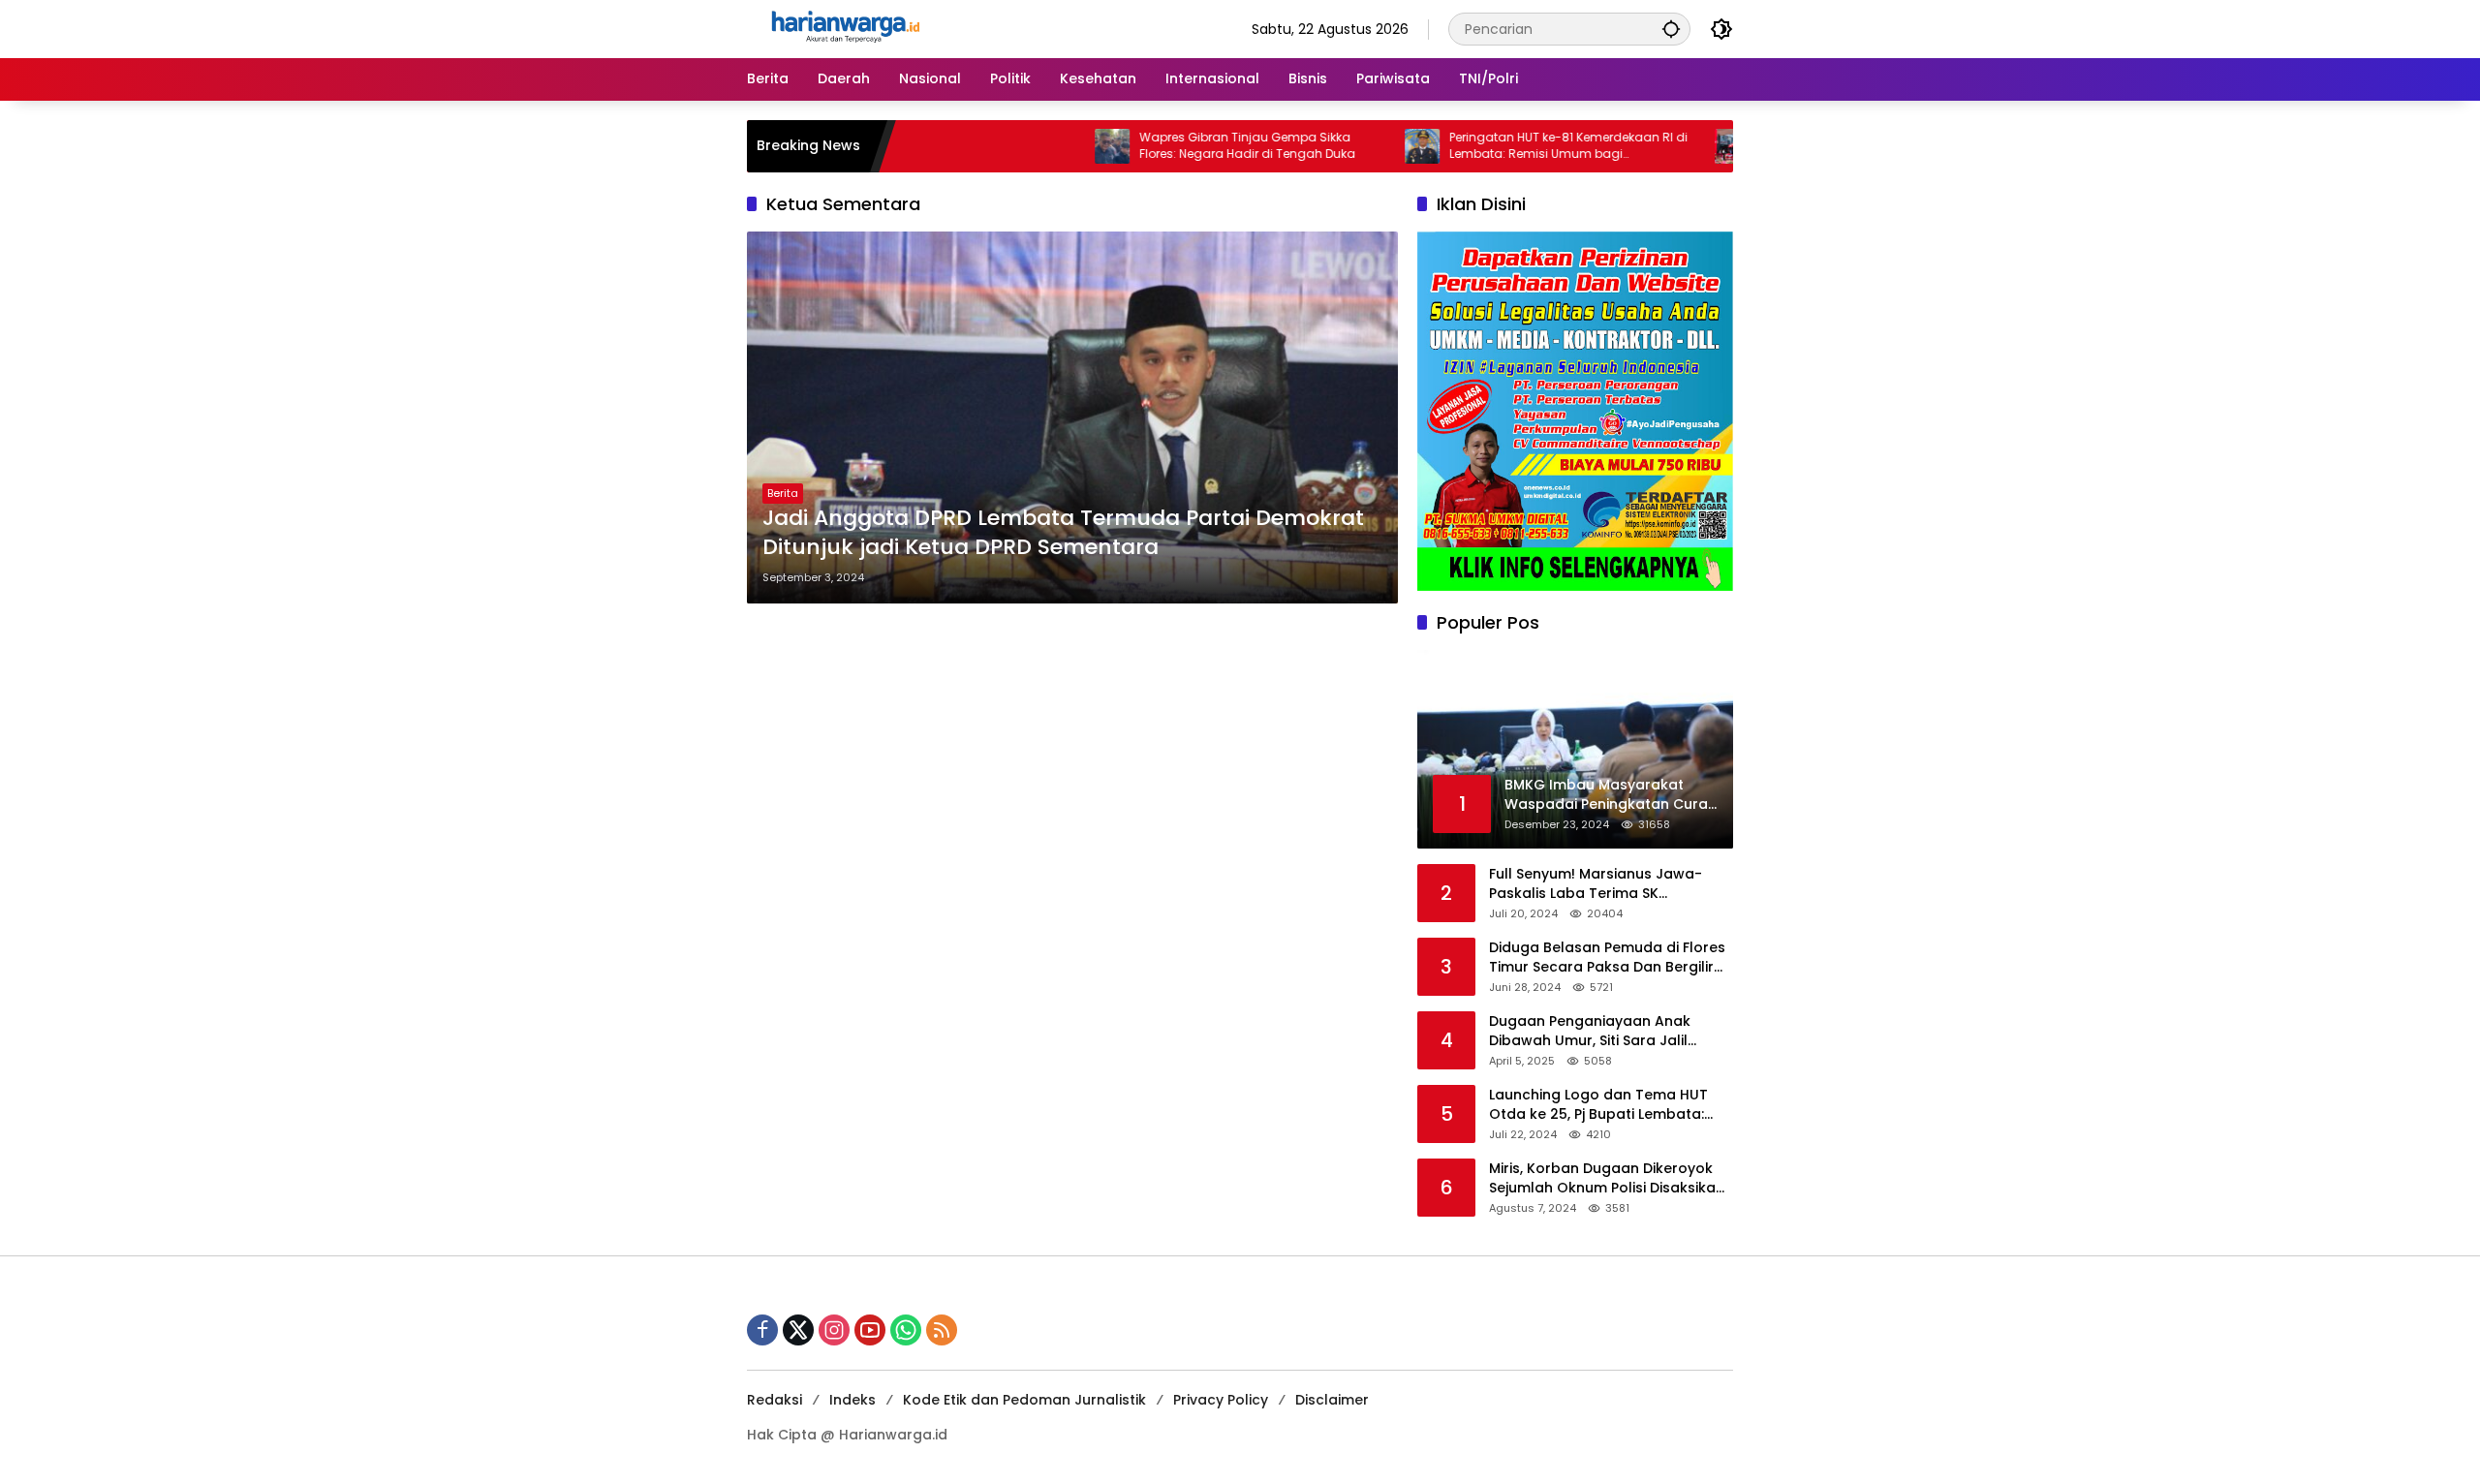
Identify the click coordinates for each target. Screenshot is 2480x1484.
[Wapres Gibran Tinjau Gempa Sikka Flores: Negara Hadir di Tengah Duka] (1048, 146)
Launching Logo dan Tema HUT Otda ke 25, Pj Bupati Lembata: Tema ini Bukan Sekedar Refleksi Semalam (1602, 1105)
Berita (783, 493)
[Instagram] (834, 1330)
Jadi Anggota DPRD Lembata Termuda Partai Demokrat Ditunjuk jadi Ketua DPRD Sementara (1063, 533)
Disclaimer (1332, 1400)
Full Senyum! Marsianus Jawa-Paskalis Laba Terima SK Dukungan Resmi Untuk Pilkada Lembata (1597, 884)
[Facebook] (762, 1330)
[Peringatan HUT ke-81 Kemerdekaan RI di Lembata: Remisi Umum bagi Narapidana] (1358, 146)
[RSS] (942, 1330)
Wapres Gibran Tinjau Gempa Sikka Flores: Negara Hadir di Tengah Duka (1183, 146)
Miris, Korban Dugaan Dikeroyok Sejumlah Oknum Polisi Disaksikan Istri (1607, 1178)
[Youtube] (870, 1330)
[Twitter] (798, 1330)
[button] (1671, 29)
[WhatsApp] (906, 1330)
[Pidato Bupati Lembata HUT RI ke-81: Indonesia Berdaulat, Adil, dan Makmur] (1668, 146)
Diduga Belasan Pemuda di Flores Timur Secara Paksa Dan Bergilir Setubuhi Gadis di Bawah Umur (1607, 958)
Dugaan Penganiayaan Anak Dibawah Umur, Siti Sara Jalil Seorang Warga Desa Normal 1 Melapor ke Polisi (1597, 1031)
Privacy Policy (1221, 1400)
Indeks (852, 1400)
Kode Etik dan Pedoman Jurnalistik (1024, 1400)
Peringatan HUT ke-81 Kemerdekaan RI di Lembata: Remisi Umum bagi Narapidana (1504, 146)
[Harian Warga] (844, 28)
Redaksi (775, 1400)
